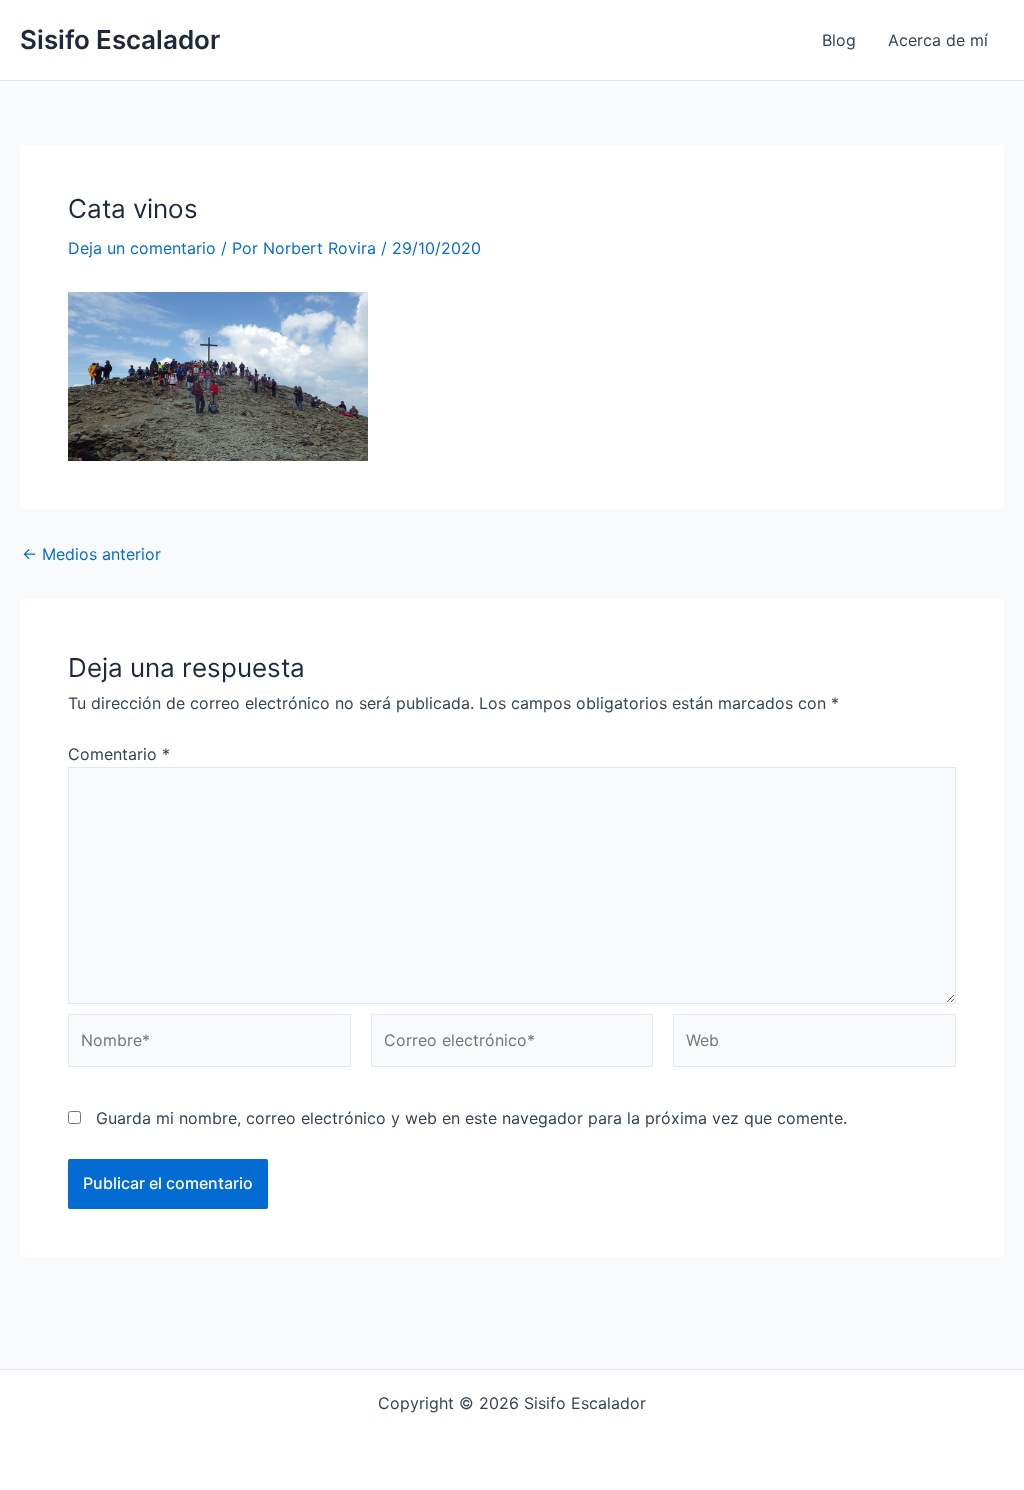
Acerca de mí (938, 40)
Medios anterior (91, 554)
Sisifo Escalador (120, 39)
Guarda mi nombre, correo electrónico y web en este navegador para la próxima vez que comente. (471, 1118)
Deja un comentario (142, 248)
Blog (839, 40)
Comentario (119, 754)
